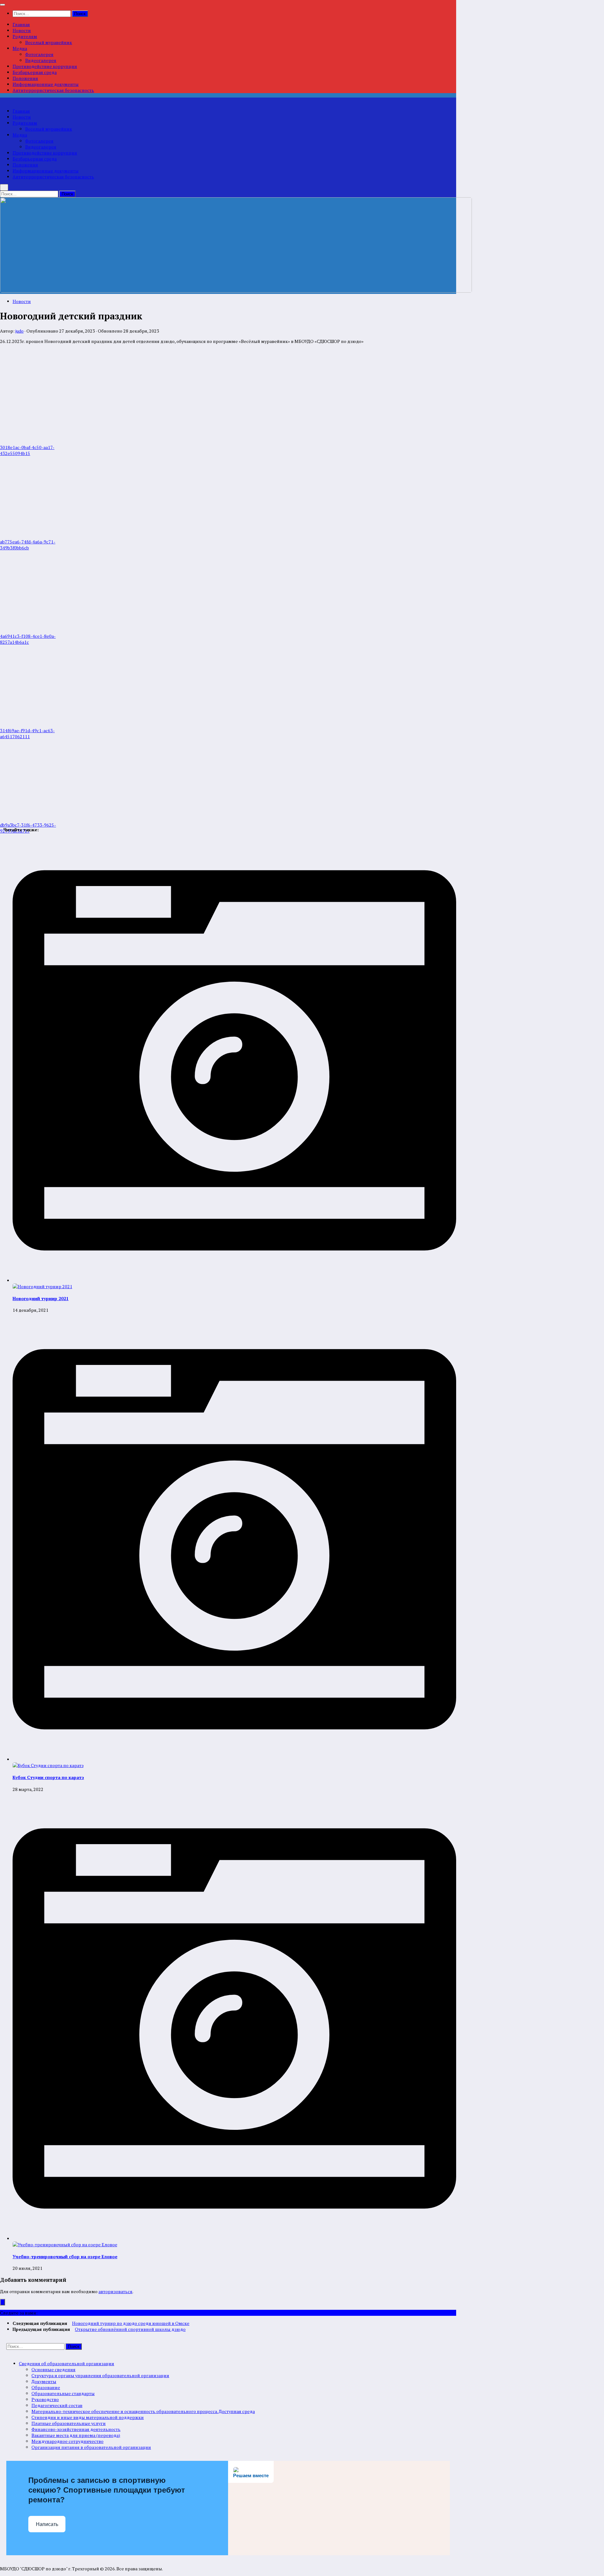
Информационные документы (46, 84)
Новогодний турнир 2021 (41, 1298)
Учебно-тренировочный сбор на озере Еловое (65, 2256)
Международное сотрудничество (67, 2441)
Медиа (20, 48)
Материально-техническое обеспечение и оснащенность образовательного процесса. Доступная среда (143, 2411)
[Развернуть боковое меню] (3, 2302)
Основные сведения (53, 2369)
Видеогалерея (41, 60)
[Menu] (3, 5)
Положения (25, 78)
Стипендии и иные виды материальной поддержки (88, 2417)
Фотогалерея (39, 54)
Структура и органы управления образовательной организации (100, 2375)
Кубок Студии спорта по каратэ (48, 1777)
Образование (46, 2387)
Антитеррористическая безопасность (53, 90)
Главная (21, 24)
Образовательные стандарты (63, 2393)
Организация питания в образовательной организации (91, 2447)
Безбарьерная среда (35, 72)
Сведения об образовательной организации (67, 2363)
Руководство (45, 2399)
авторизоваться (115, 2291)
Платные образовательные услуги (69, 2423)
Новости (22, 30)
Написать (47, 2524)
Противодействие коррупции (45, 66)
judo (20, 331)
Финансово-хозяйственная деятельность (76, 2429)
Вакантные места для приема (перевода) (76, 2435)
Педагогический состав (57, 2405)
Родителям (25, 36)
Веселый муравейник (49, 42)
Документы (44, 2381)
